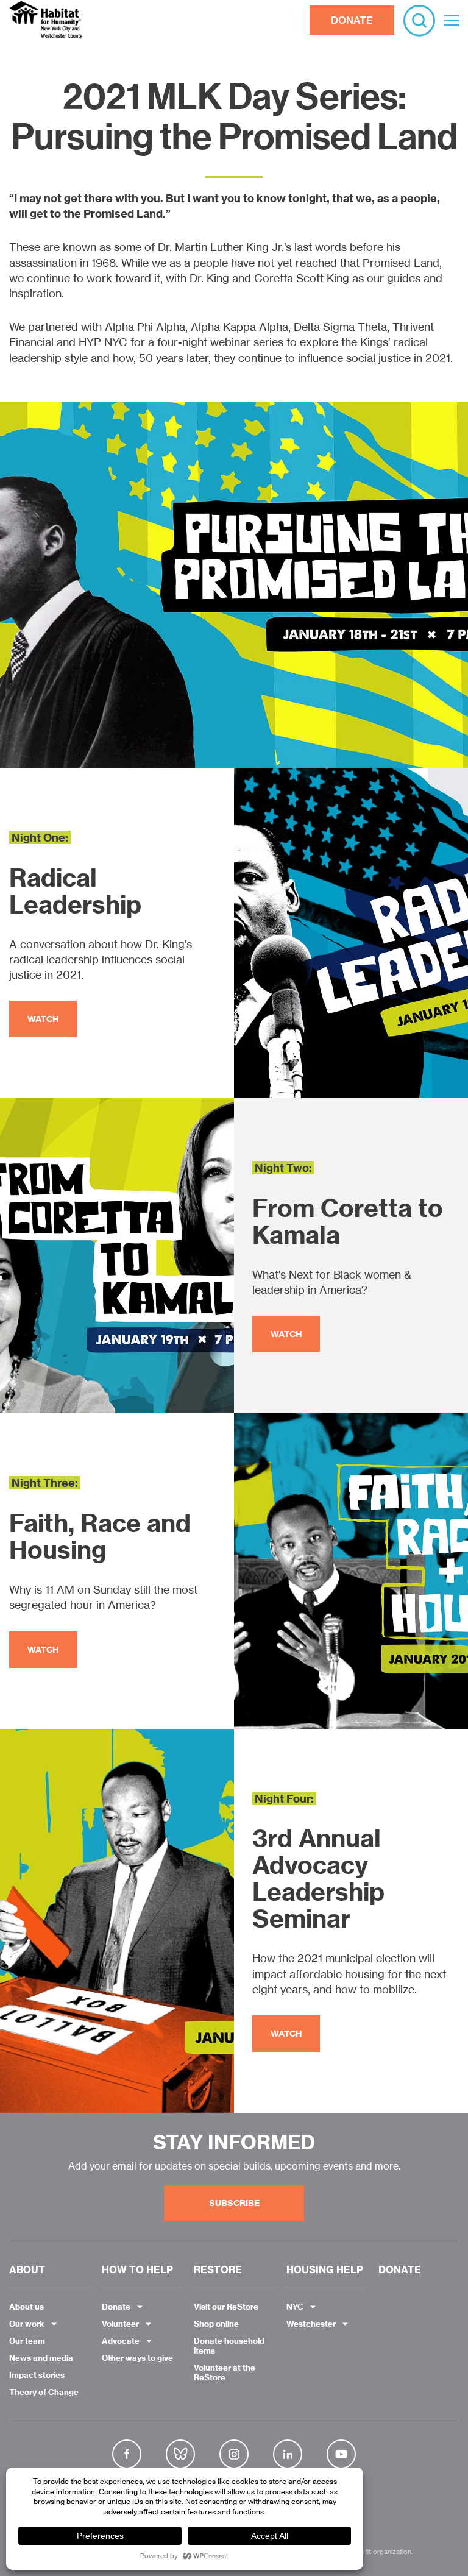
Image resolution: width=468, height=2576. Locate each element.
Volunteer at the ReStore (225, 2372)
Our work (27, 2324)
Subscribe (234, 2203)
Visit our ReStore (226, 2307)
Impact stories (37, 2375)
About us (27, 2307)
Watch (43, 1019)
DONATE (352, 20)
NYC (295, 2307)
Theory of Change (44, 2392)
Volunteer (120, 2324)
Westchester (311, 2324)
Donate (116, 2307)
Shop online (216, 2324)
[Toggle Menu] (452, 20)
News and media (41, 2358)
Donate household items (229, 2346)
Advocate (121, 2341)
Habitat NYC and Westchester (46, 20)
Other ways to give (137, 2358)
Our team (27, 2341)
